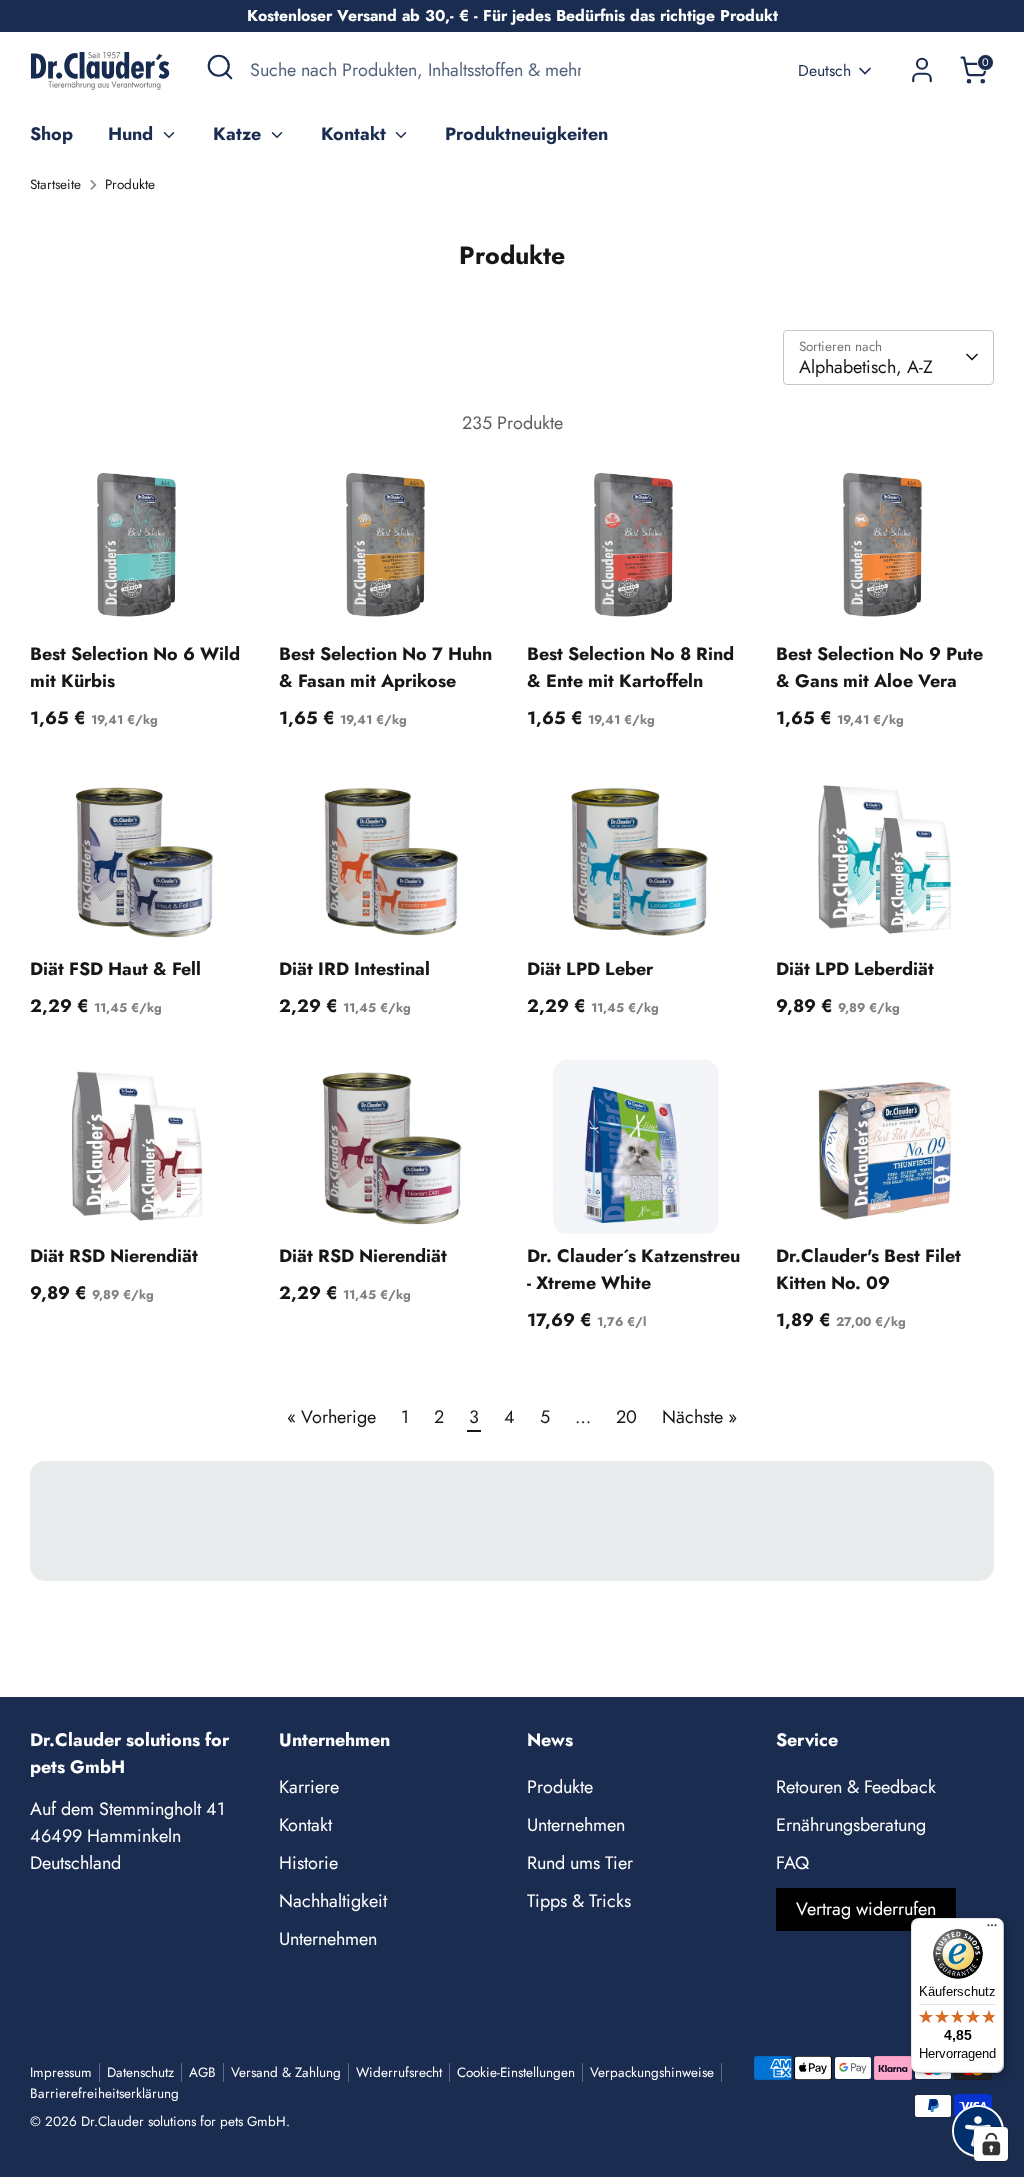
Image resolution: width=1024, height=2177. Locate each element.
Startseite (55, 184)
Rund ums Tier (580, 1863)
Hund (133, 134)
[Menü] (992, 1930)
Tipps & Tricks (579, 1901)
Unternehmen (328, 1939)
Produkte (130, 184)
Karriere (309, 1787)
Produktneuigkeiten (526, 134)
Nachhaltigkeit (333, 1901)
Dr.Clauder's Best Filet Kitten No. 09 (868, 1269)
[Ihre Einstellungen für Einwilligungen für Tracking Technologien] (991, 2144)
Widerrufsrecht (399, 2072)
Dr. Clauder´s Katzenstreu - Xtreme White (633, 1269)
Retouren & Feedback (856, 1787)
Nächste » (699, 1417)
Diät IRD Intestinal (354, 969)
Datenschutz (140, 2072)
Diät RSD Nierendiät (114, 1256)
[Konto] (922, 70)
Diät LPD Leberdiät (855, 969)
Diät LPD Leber (590, 969)
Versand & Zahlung (286, 2072)
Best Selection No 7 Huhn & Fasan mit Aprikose (385, 667)
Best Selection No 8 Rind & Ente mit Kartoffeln (630, 667)
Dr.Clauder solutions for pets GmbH (183, 2121)
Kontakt (356, 134)
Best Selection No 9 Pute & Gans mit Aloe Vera (879, 667)
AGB (202, 2072)
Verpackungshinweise (652, 2072)
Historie (308, 1863)
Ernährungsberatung (851, 1825)
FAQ (792, 1863)
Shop (51, 134)
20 (626, 1417)
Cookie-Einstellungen (516, 2072)
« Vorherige (331, 1417)
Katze (239, 134)
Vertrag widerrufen (866, 1909)
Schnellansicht (140, 597)
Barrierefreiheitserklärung (104, 2093)
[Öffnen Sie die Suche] (220, 67)
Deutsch (824, 71)
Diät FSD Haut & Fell (115, 969)
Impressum (61, 2072)
